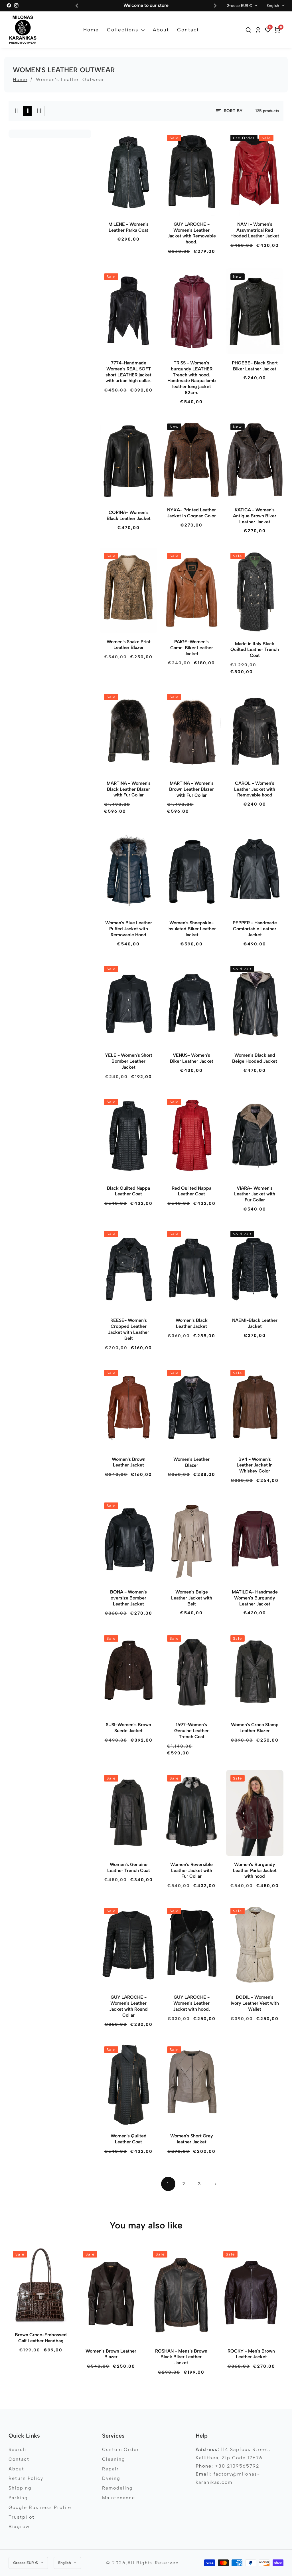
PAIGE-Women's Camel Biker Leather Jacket (192, 648)
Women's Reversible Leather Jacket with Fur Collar (191, 1870)
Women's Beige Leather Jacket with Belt (192, 1598)
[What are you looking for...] (249, 30)
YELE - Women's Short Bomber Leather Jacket (129, 1061)
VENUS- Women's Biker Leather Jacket (192, 1058)
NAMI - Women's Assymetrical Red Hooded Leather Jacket (255, 230)
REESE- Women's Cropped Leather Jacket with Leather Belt (129, 1329)
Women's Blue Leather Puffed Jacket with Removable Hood (129, 929)
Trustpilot (22, 2517)
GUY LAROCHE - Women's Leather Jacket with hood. (191, 2003)
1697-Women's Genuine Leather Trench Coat (191, 1731)
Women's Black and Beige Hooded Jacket (255, 1058)
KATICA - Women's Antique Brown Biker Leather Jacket (255, 516)
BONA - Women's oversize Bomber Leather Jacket (128, 1598)
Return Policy (26, 2478)
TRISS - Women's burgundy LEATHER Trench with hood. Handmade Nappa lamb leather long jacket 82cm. (192, 378)
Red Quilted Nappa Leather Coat (191, 1191)
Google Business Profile (40, 2507)
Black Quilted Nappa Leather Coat (128, 1191)
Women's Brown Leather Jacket (129, 1462)
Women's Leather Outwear (70, 79)
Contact (188, 30)
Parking (18, 2498)
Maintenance (119, 2498)
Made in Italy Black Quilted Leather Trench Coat (255, 650)
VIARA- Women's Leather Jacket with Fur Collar (255, 1194)
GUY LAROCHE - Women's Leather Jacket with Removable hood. (192, 233)
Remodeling (117, 2488)
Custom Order (121, 2449)
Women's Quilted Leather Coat (129, 2139)
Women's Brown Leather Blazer (111, 2354)
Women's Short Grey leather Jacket (192, 2139)
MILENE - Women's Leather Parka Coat (128, 227)
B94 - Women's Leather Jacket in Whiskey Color (255, 1465)
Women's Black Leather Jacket (192, 1323)
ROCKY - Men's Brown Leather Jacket (251, 2354)
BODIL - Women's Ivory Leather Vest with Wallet (255, 2003)
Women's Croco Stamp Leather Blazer (255, 1728)
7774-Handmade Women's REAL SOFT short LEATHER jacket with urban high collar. (128, 372)
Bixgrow (19, 2526)
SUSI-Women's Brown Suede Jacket (128, 1728)
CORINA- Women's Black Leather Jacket (129, 515)
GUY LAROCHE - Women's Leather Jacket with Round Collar (128, 2006)
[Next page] (215, 2184)
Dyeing (111, 2478)
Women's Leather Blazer (191, 1462)
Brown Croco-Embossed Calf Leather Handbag (41, 2338)
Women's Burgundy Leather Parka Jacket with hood (255, 1870)
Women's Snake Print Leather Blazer (129, 645)
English (273, 5)
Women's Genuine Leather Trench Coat (129, 1867)
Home (91, 30)
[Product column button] (16, 111)
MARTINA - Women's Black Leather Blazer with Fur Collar (129, 789)
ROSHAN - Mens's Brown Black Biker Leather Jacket (181, 2357)
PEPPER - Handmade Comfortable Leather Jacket (255, 929)
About (161, 30)
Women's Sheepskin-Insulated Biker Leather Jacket (192, 929)
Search (17, 2449)
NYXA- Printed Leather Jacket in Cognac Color (191, 513)
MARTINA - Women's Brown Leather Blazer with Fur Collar (191, 789)
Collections (123, 30)
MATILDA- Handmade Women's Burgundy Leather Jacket (255, 1598)
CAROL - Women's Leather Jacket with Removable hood (255, 789)
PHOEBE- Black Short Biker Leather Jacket (255, 366)
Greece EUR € (240, 5)
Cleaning (114, 2459)
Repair (110, 2469)
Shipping (20, 2488)
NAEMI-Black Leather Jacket (255, 1323)
